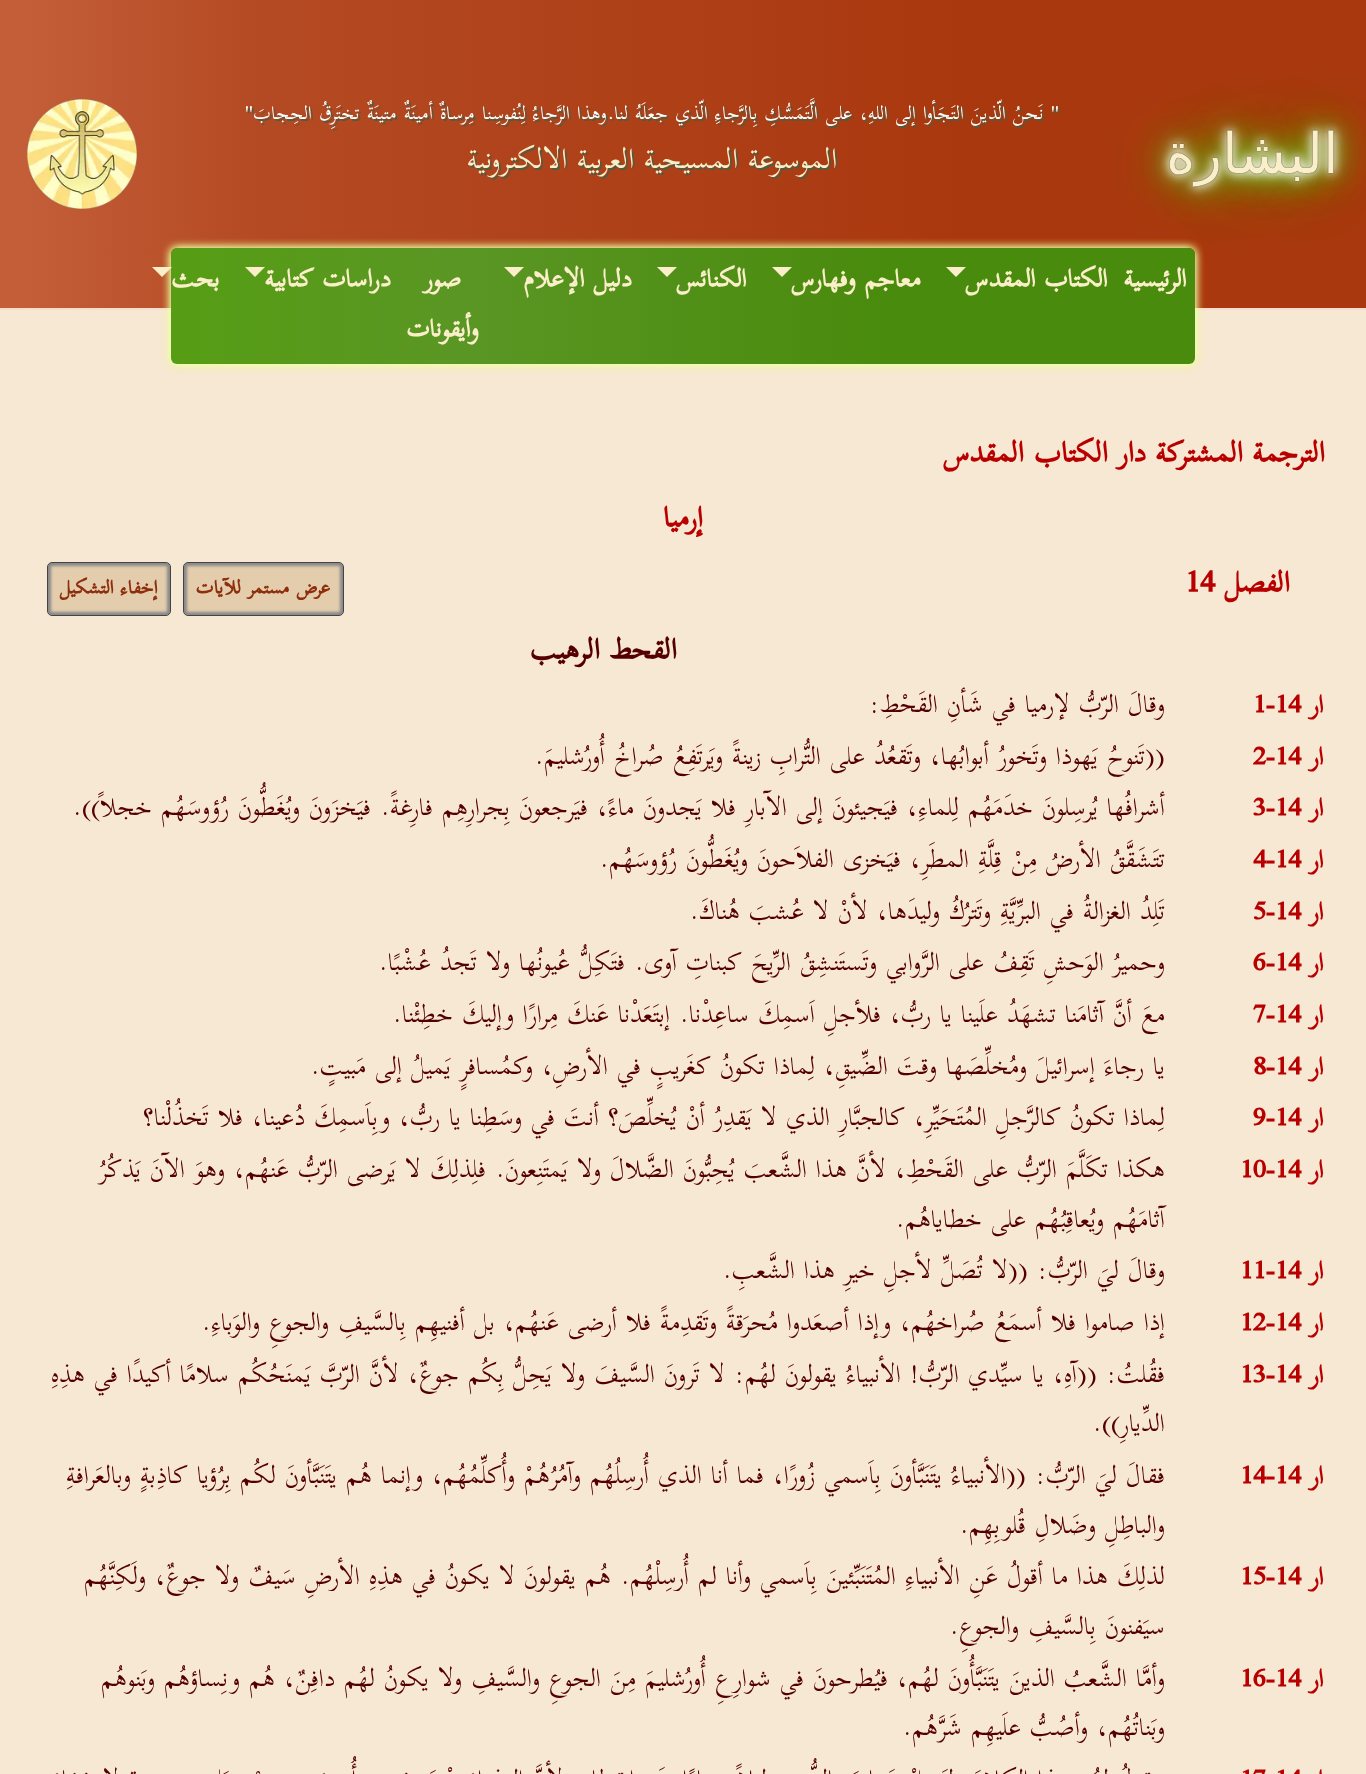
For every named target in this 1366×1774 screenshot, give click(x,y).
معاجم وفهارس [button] (856, 280)
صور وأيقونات (443, 305)
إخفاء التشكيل (109, 588)
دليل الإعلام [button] (578, 280)
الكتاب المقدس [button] (1037, 280)
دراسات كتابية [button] (328, 280)
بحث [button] (196, 280)
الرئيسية (1155, 280)
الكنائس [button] (712, 280)
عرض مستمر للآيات (263, 588)
